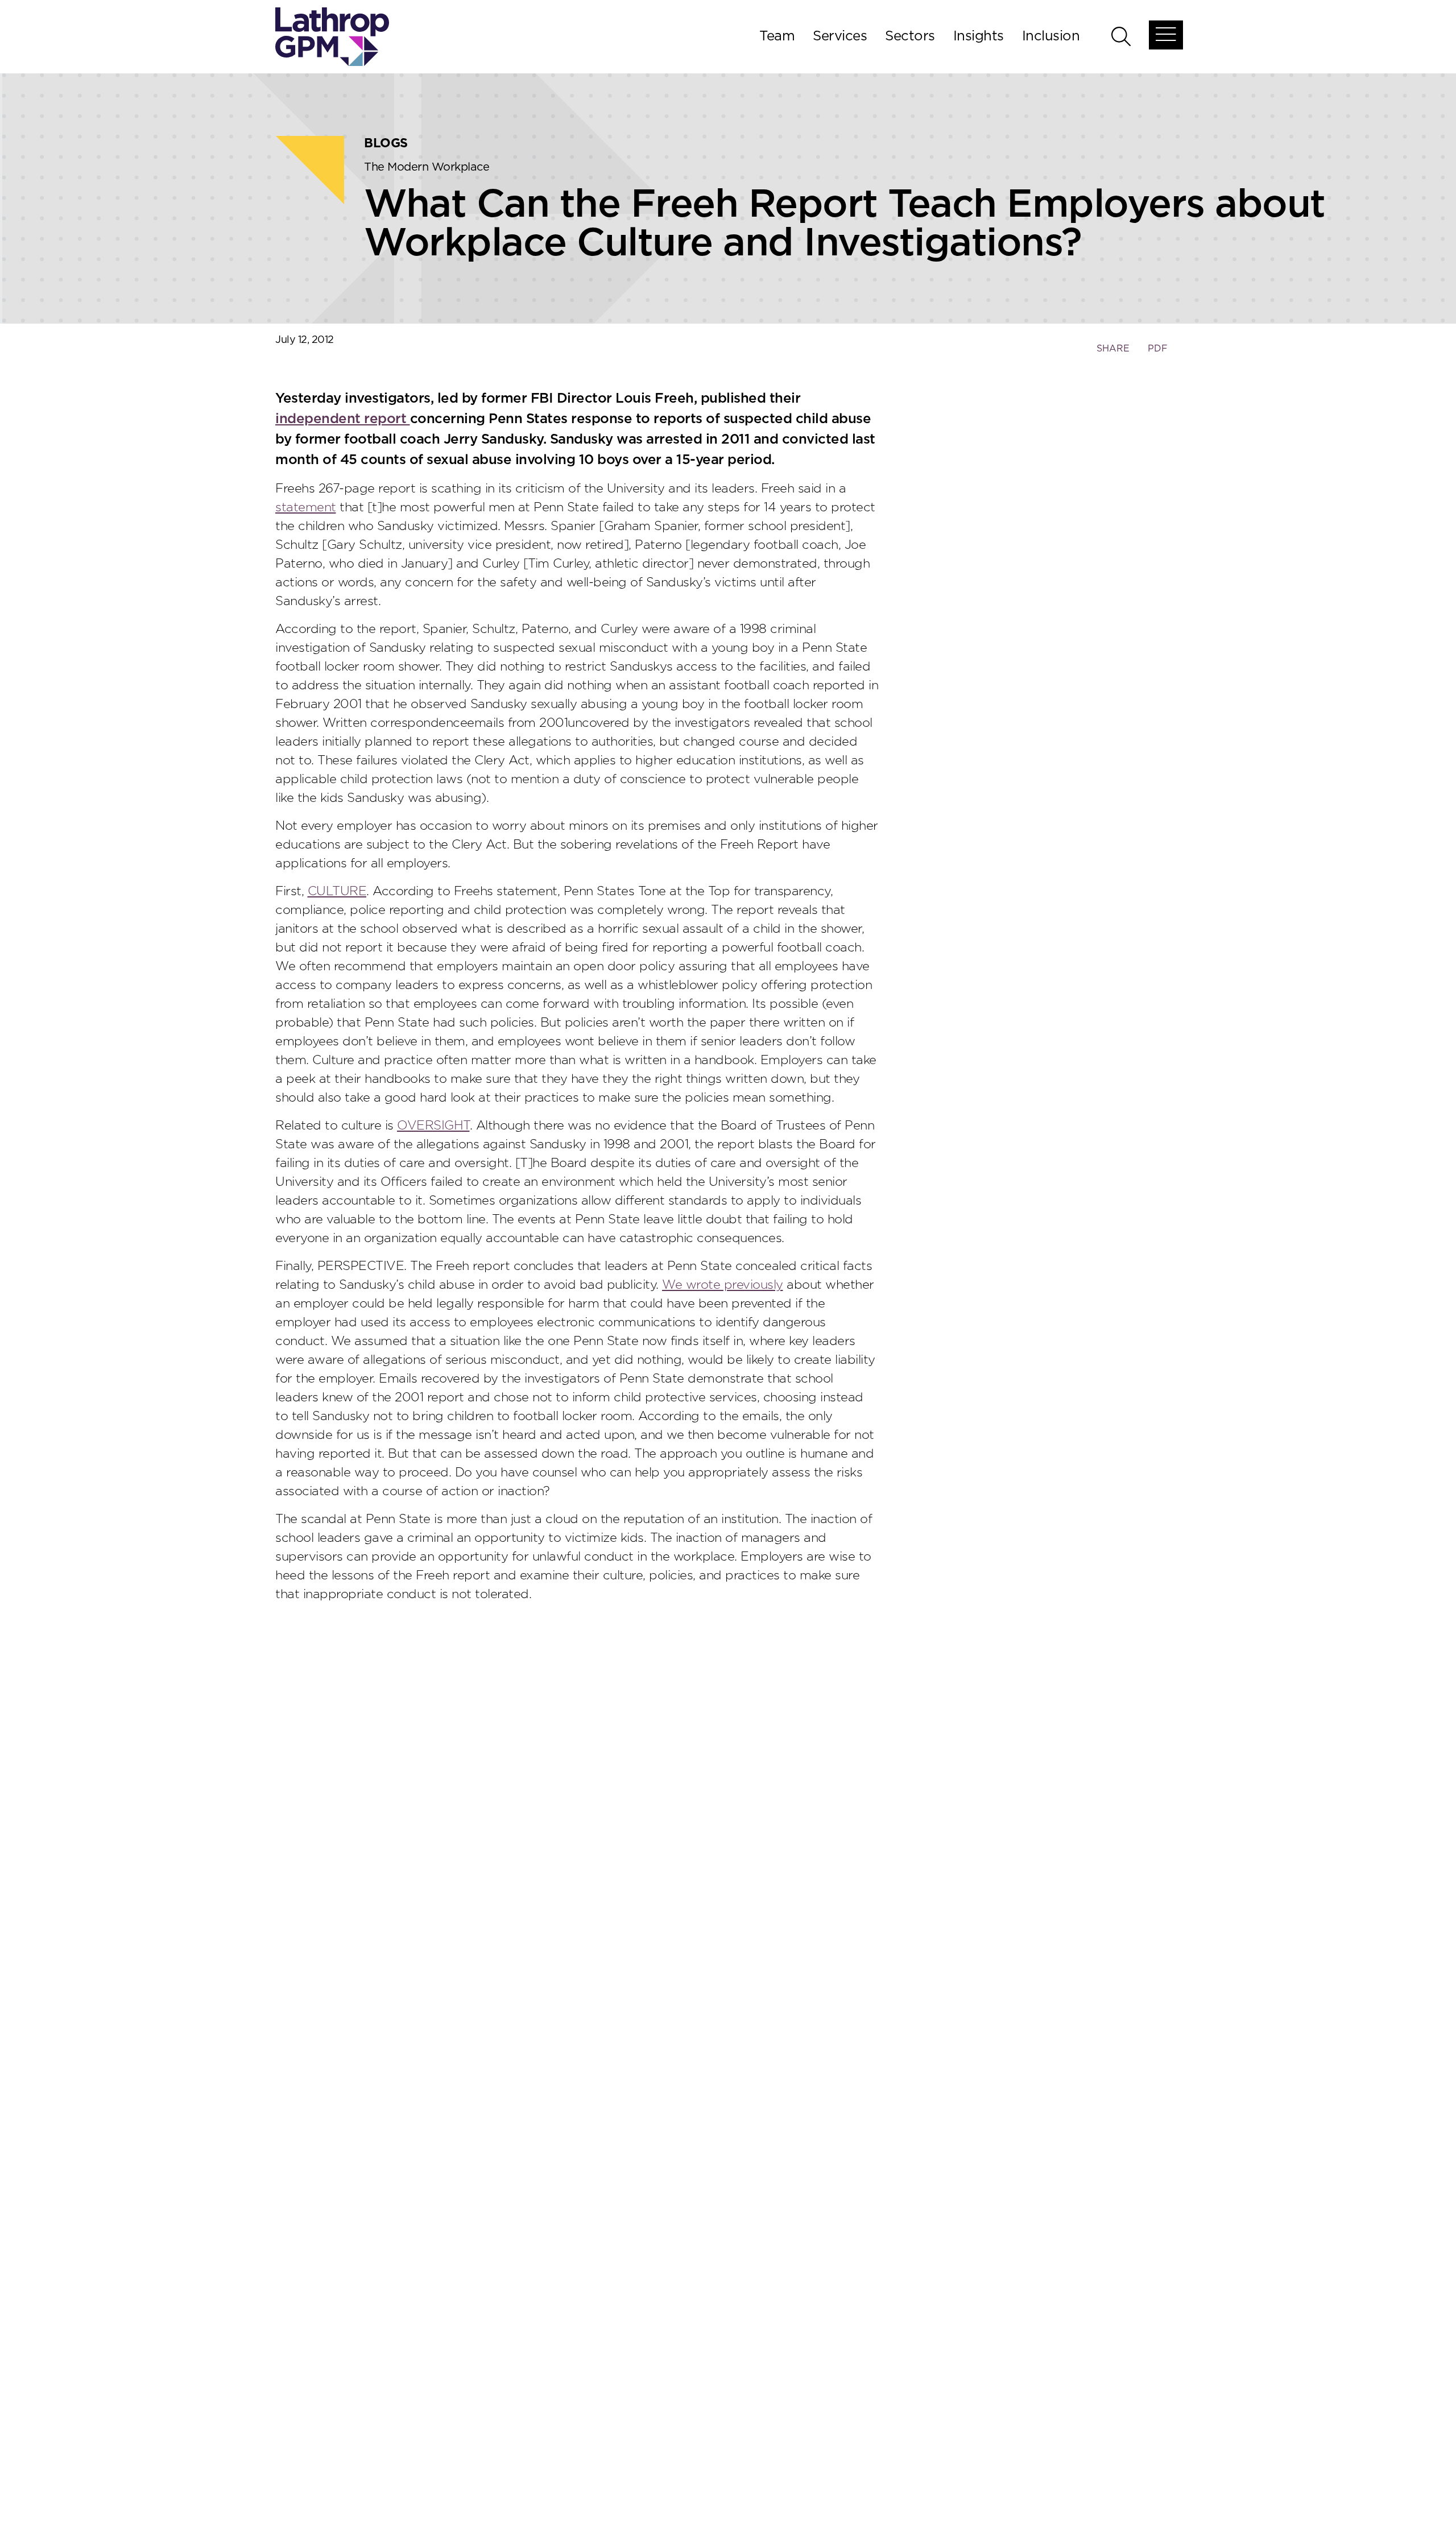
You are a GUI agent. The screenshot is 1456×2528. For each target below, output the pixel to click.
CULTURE (337, 891)
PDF (1158, 349)
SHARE (1113, 354)
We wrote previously (723, 1285)
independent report (343, 419)
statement (306, 507)
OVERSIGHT (433, 1126)
